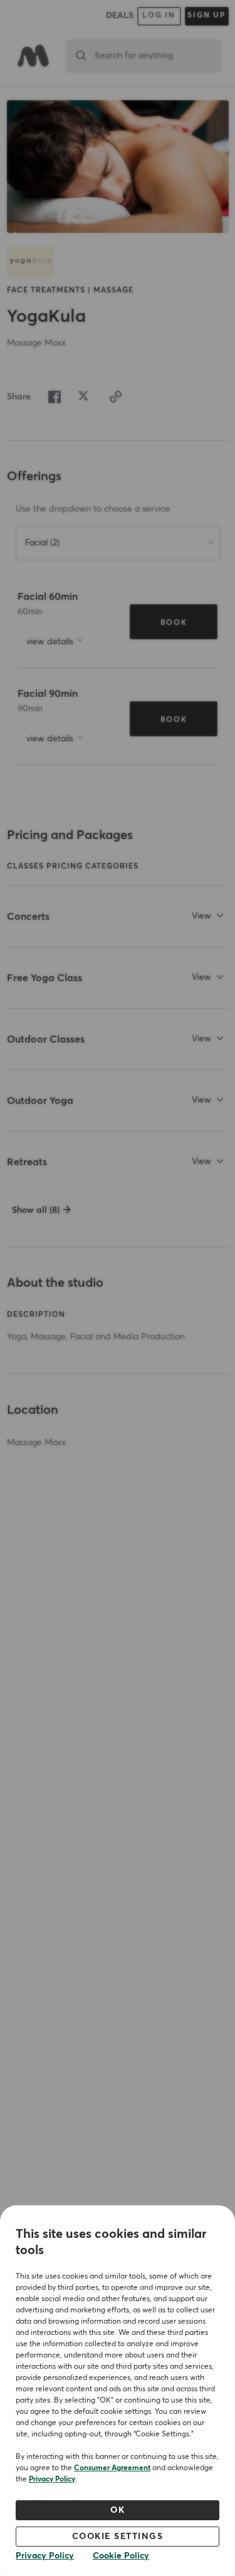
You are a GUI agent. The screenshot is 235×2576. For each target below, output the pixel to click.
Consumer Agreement (112, 2468)
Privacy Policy (52, 2480)
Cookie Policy (121, 2556)
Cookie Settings (118, 2537)
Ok (118, 2510)
